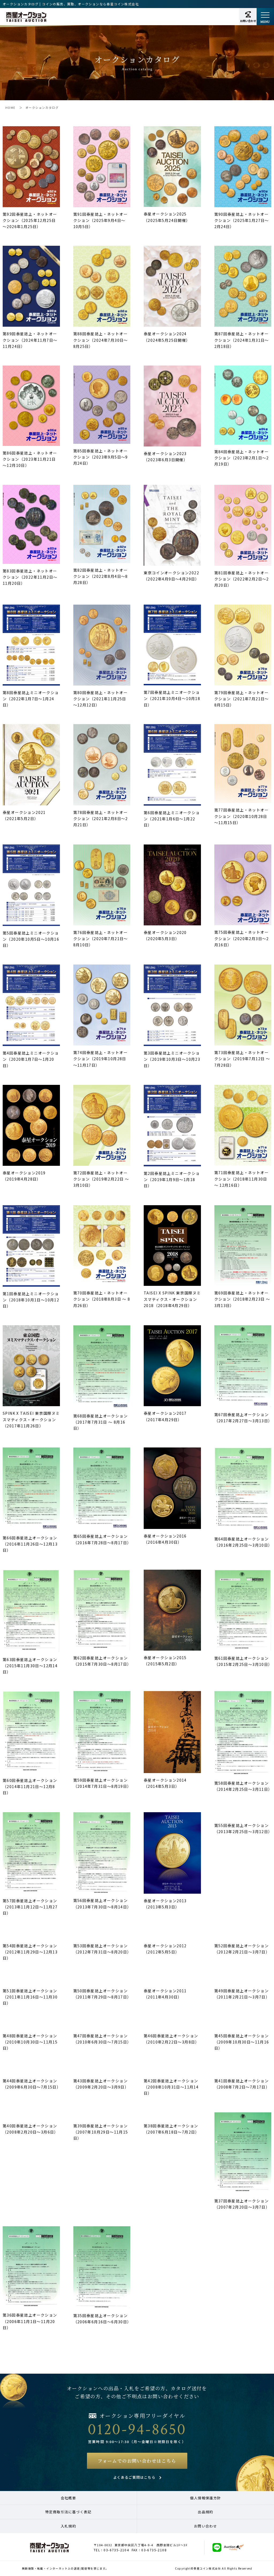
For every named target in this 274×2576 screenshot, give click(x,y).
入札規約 (68, 2526)
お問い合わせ (205, 2526)
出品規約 (205, 2512)
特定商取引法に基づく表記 (68, 2512)
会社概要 (68, 2498)
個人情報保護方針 (205, 2498)
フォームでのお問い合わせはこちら (137, 2461)
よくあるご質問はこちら (134, 2477)
